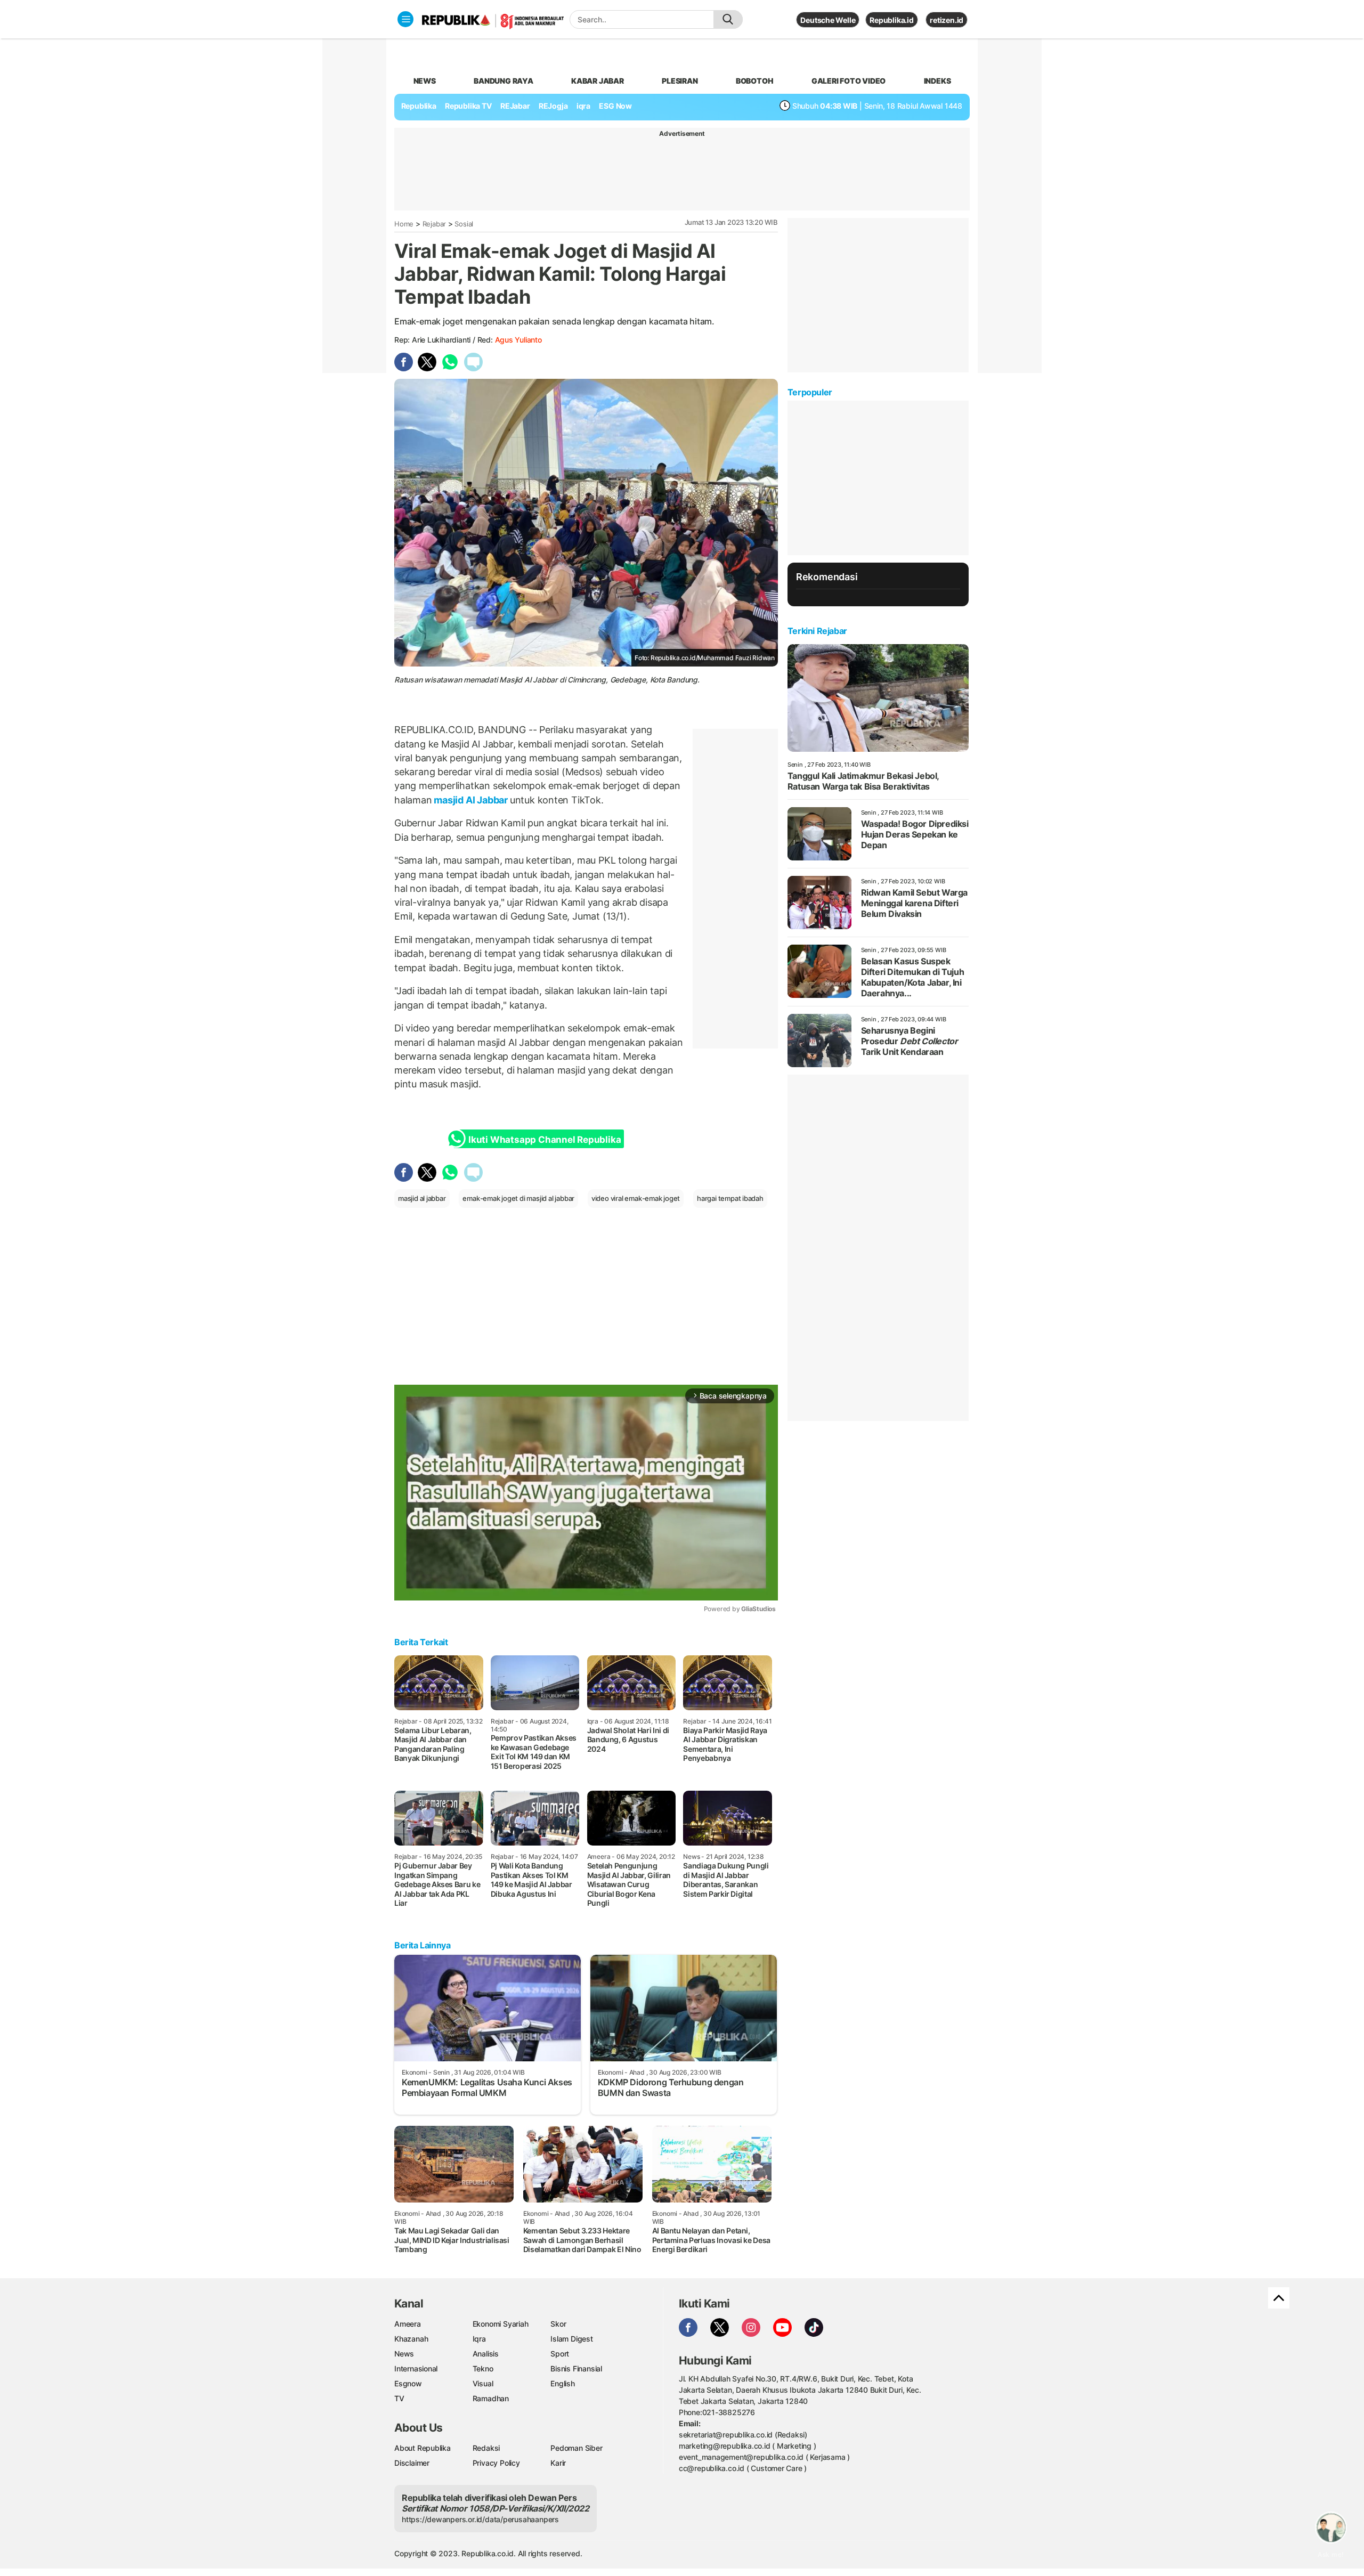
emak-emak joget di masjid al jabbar (518, 1198)
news (425, 81)
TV (399, 2398)
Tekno (483, 2368)
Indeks (937, 81)
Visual (483, 2383)
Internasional (416, 2368)
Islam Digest (571, 2339)
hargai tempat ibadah (730, 1198)
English (563, 2383)
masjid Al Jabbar (471, 800)
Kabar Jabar (598, 81)
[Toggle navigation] (405, 19)
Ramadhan (491, 2398)
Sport (560, 2354)
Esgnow (408, 2383)
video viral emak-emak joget (636, 1198)
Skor (558, 2324)
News (404, 2354)
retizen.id (947, 20)
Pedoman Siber (576, 2448)
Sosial (464, 224)
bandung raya (503, 81)
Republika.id (891, 20)
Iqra (479, 2339)
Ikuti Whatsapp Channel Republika (545, 1140)
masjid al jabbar (422, 1198)
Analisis (486, 2354)
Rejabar (435, 224)
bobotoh (755, 81)
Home (404, 224)
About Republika (423, 2448)
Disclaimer (412, 2463)
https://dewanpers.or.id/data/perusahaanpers (480, 2519)
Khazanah (411, 2339)
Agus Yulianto (518, 340)
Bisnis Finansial (576, 2368)
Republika (419, 106)
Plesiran (680, 81)
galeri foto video (849, 81)
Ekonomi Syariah (501, 2324)
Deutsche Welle (828, 20)
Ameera (408, 2324)
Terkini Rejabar (817, 631)
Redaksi (486, 2448)
